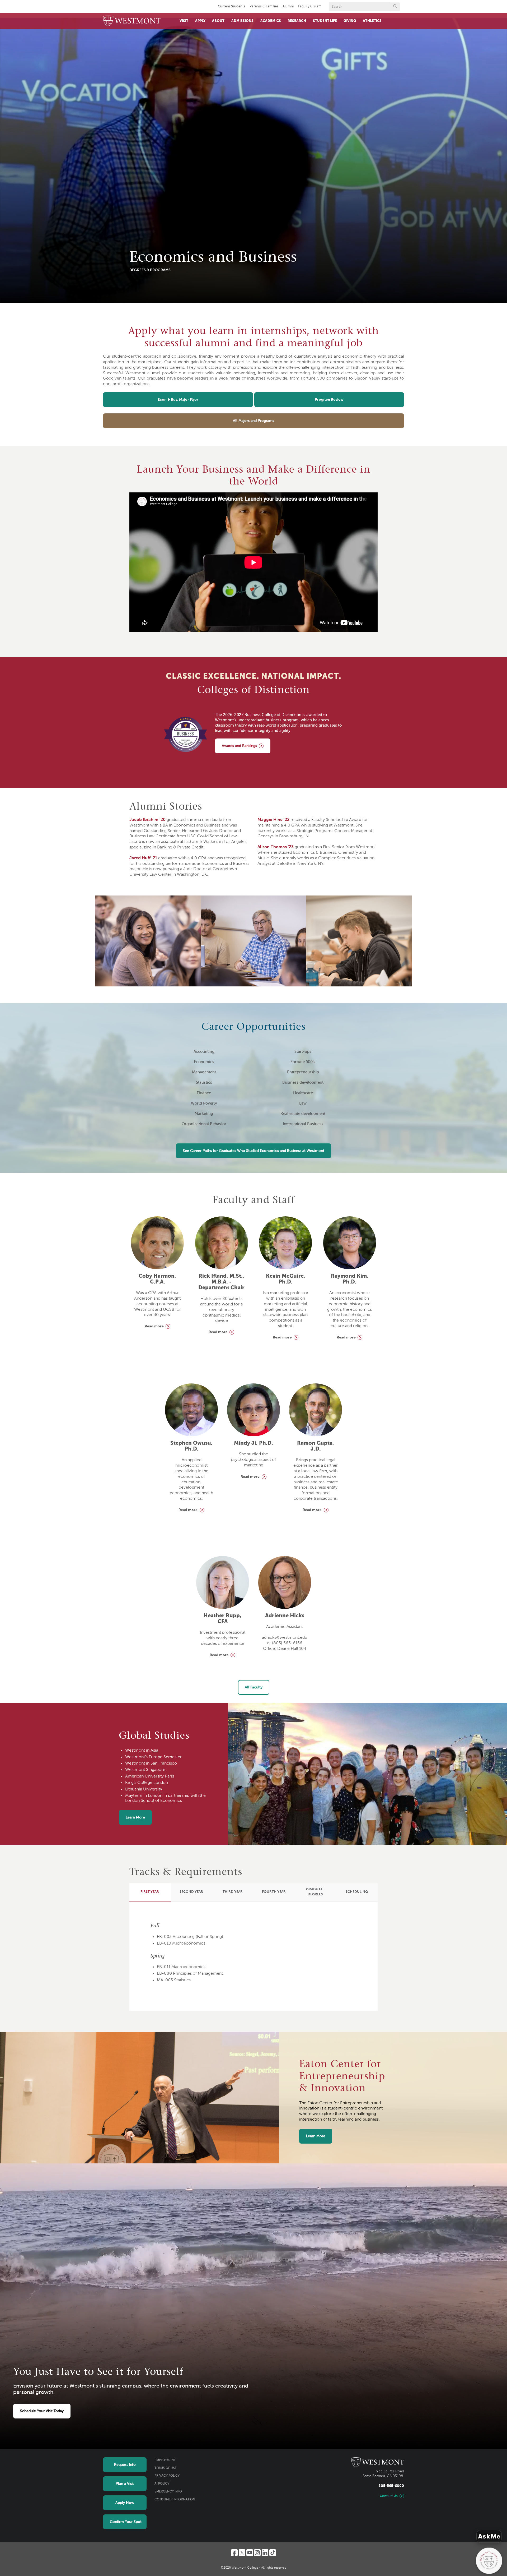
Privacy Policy (167, 2476)
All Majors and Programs (253, 421)
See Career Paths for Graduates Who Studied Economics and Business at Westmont (253, 1151)
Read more (154, 1326)
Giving (350, 21)
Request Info (125, 2465)
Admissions (242, 21)
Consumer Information (175, 2500)
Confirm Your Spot (126, 2522)
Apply (200, 21)
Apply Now (125, 2503)
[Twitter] (242, 2553)
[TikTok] (273, 2553)
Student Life (325, 21)
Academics (271, 21)
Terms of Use (166, 2468)
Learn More (135, 1817)
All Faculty (254, 1687)
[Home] (132, 21)
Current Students (232, 6)
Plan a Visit (125, 2484)
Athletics (372, 21)
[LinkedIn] (265, 2553)
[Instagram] (257, 2553)
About (218, 21)
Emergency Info (168, 2492)
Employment (165, 2460)
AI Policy (162, 2484)
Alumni (288, 6)
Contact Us (389, 2496)
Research (297, 21)
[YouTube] (250, 2553)
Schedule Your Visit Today (42, 2411)
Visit (184, 21)
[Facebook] (234, 2553)
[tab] (150, 1892)
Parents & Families (264, 6)
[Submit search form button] (395, 7)
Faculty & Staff (309, 6)
